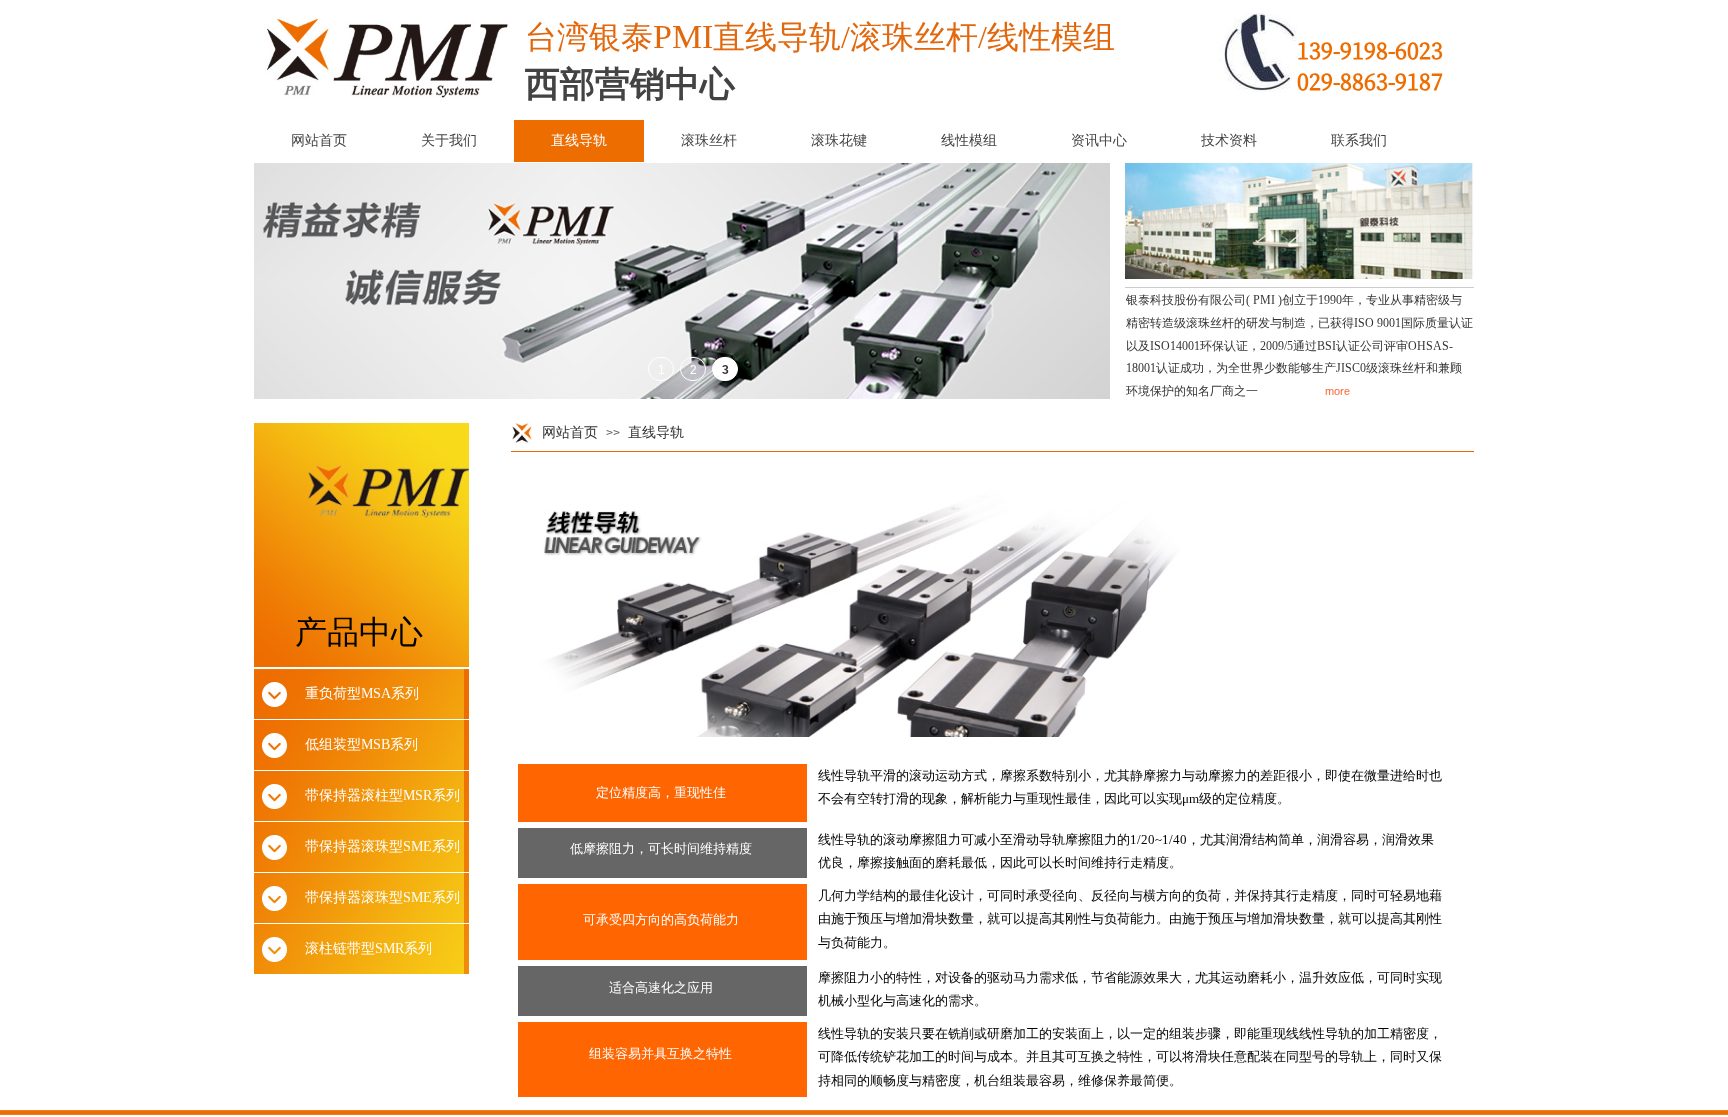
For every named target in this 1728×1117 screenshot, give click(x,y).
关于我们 (449, 140)
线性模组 (969, 140)
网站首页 (570, 432)
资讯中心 (1099, 140)
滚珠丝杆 (709, 140)
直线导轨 (656, 432)
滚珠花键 (839, 140)
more (1337, 391)
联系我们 (1359, 140)
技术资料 (1229, 140)
